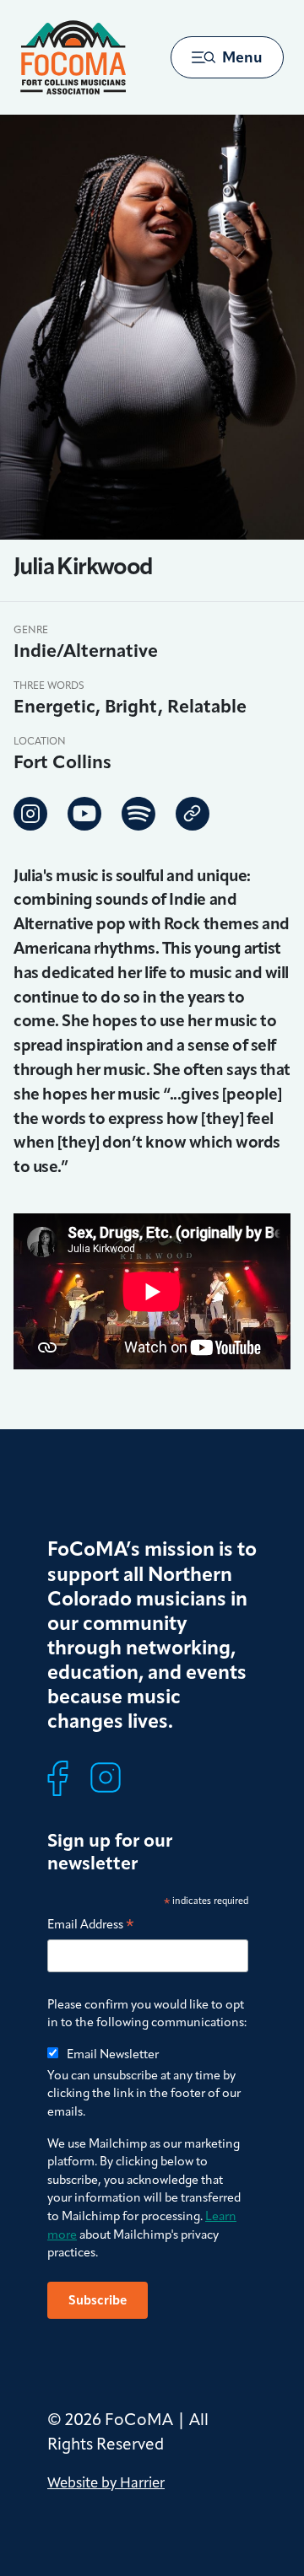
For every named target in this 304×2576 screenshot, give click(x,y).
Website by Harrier (106, 2482)
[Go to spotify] (138, 814)
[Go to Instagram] (30, 814)
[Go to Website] (193, 814)
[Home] (73, 57)
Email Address (91, 1925)
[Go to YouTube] (84, 814)
